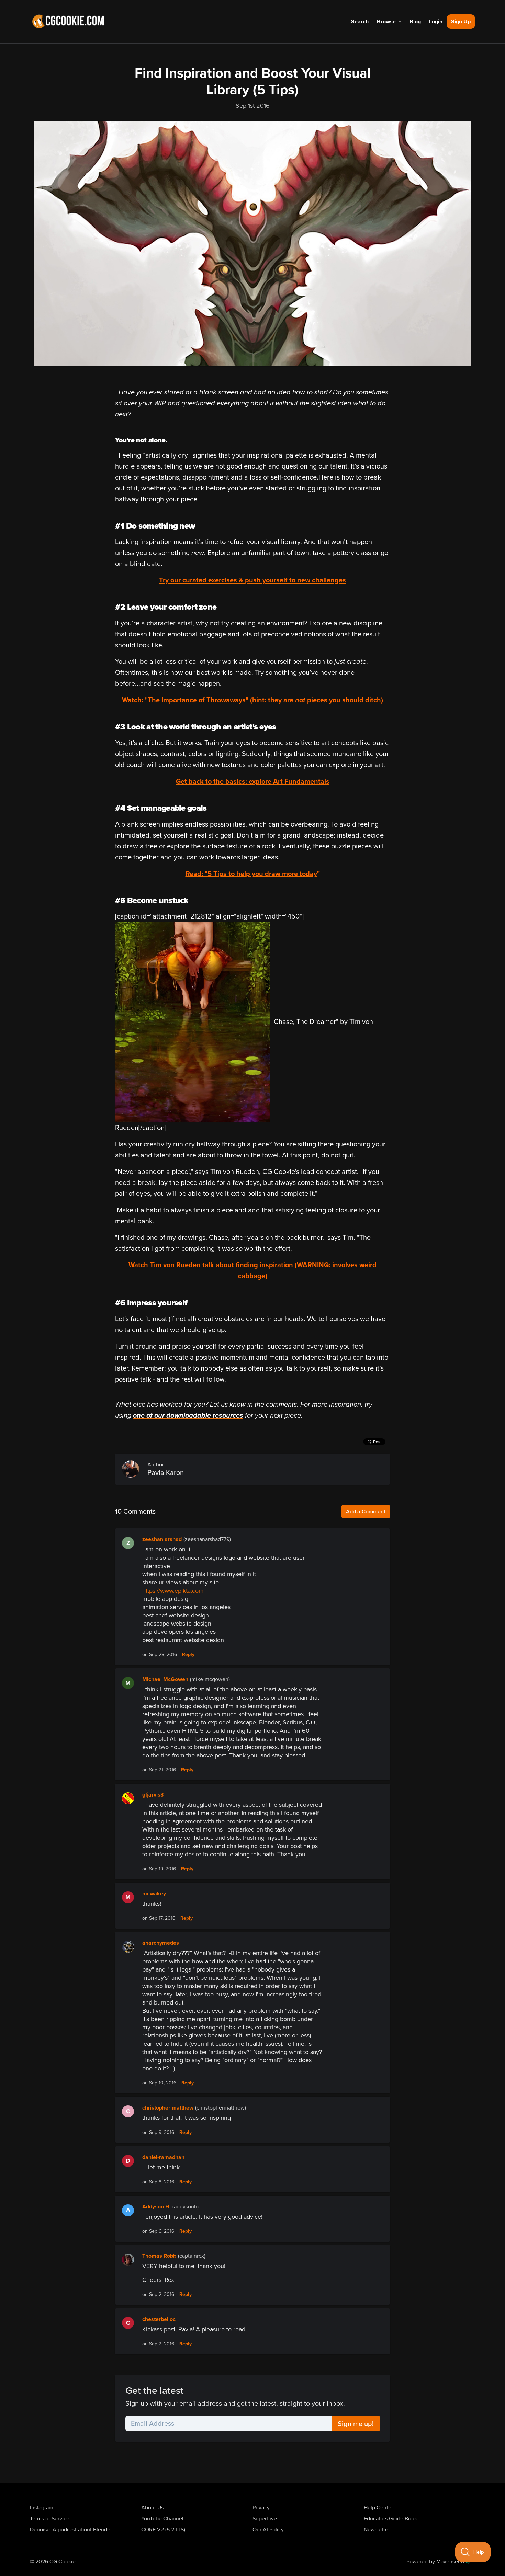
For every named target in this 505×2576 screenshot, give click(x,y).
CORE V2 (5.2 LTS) (163, 2530)
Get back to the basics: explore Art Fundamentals (253, 782)
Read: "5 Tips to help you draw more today (251, 874)
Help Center (378, 2508)
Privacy (261, 2508)
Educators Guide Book (390, 2519)
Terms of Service (50, 2519)
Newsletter (377, 2530)
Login (436, 22)
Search (360, 22)
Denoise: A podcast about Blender (71, 2530)
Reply (188, 1655)
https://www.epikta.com (173, 1591)
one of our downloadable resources (188, 1416)
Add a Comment (366, 1512)
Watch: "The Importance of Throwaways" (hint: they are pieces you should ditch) (252, 700)
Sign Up (461, 22)
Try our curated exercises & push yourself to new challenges (252, 580)
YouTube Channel (162, 2519)
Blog (415, 22)
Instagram (42, 2508)
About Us (152, 2508)
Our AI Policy (268, 2530)
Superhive (265, 2519)
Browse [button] (387, 22)
